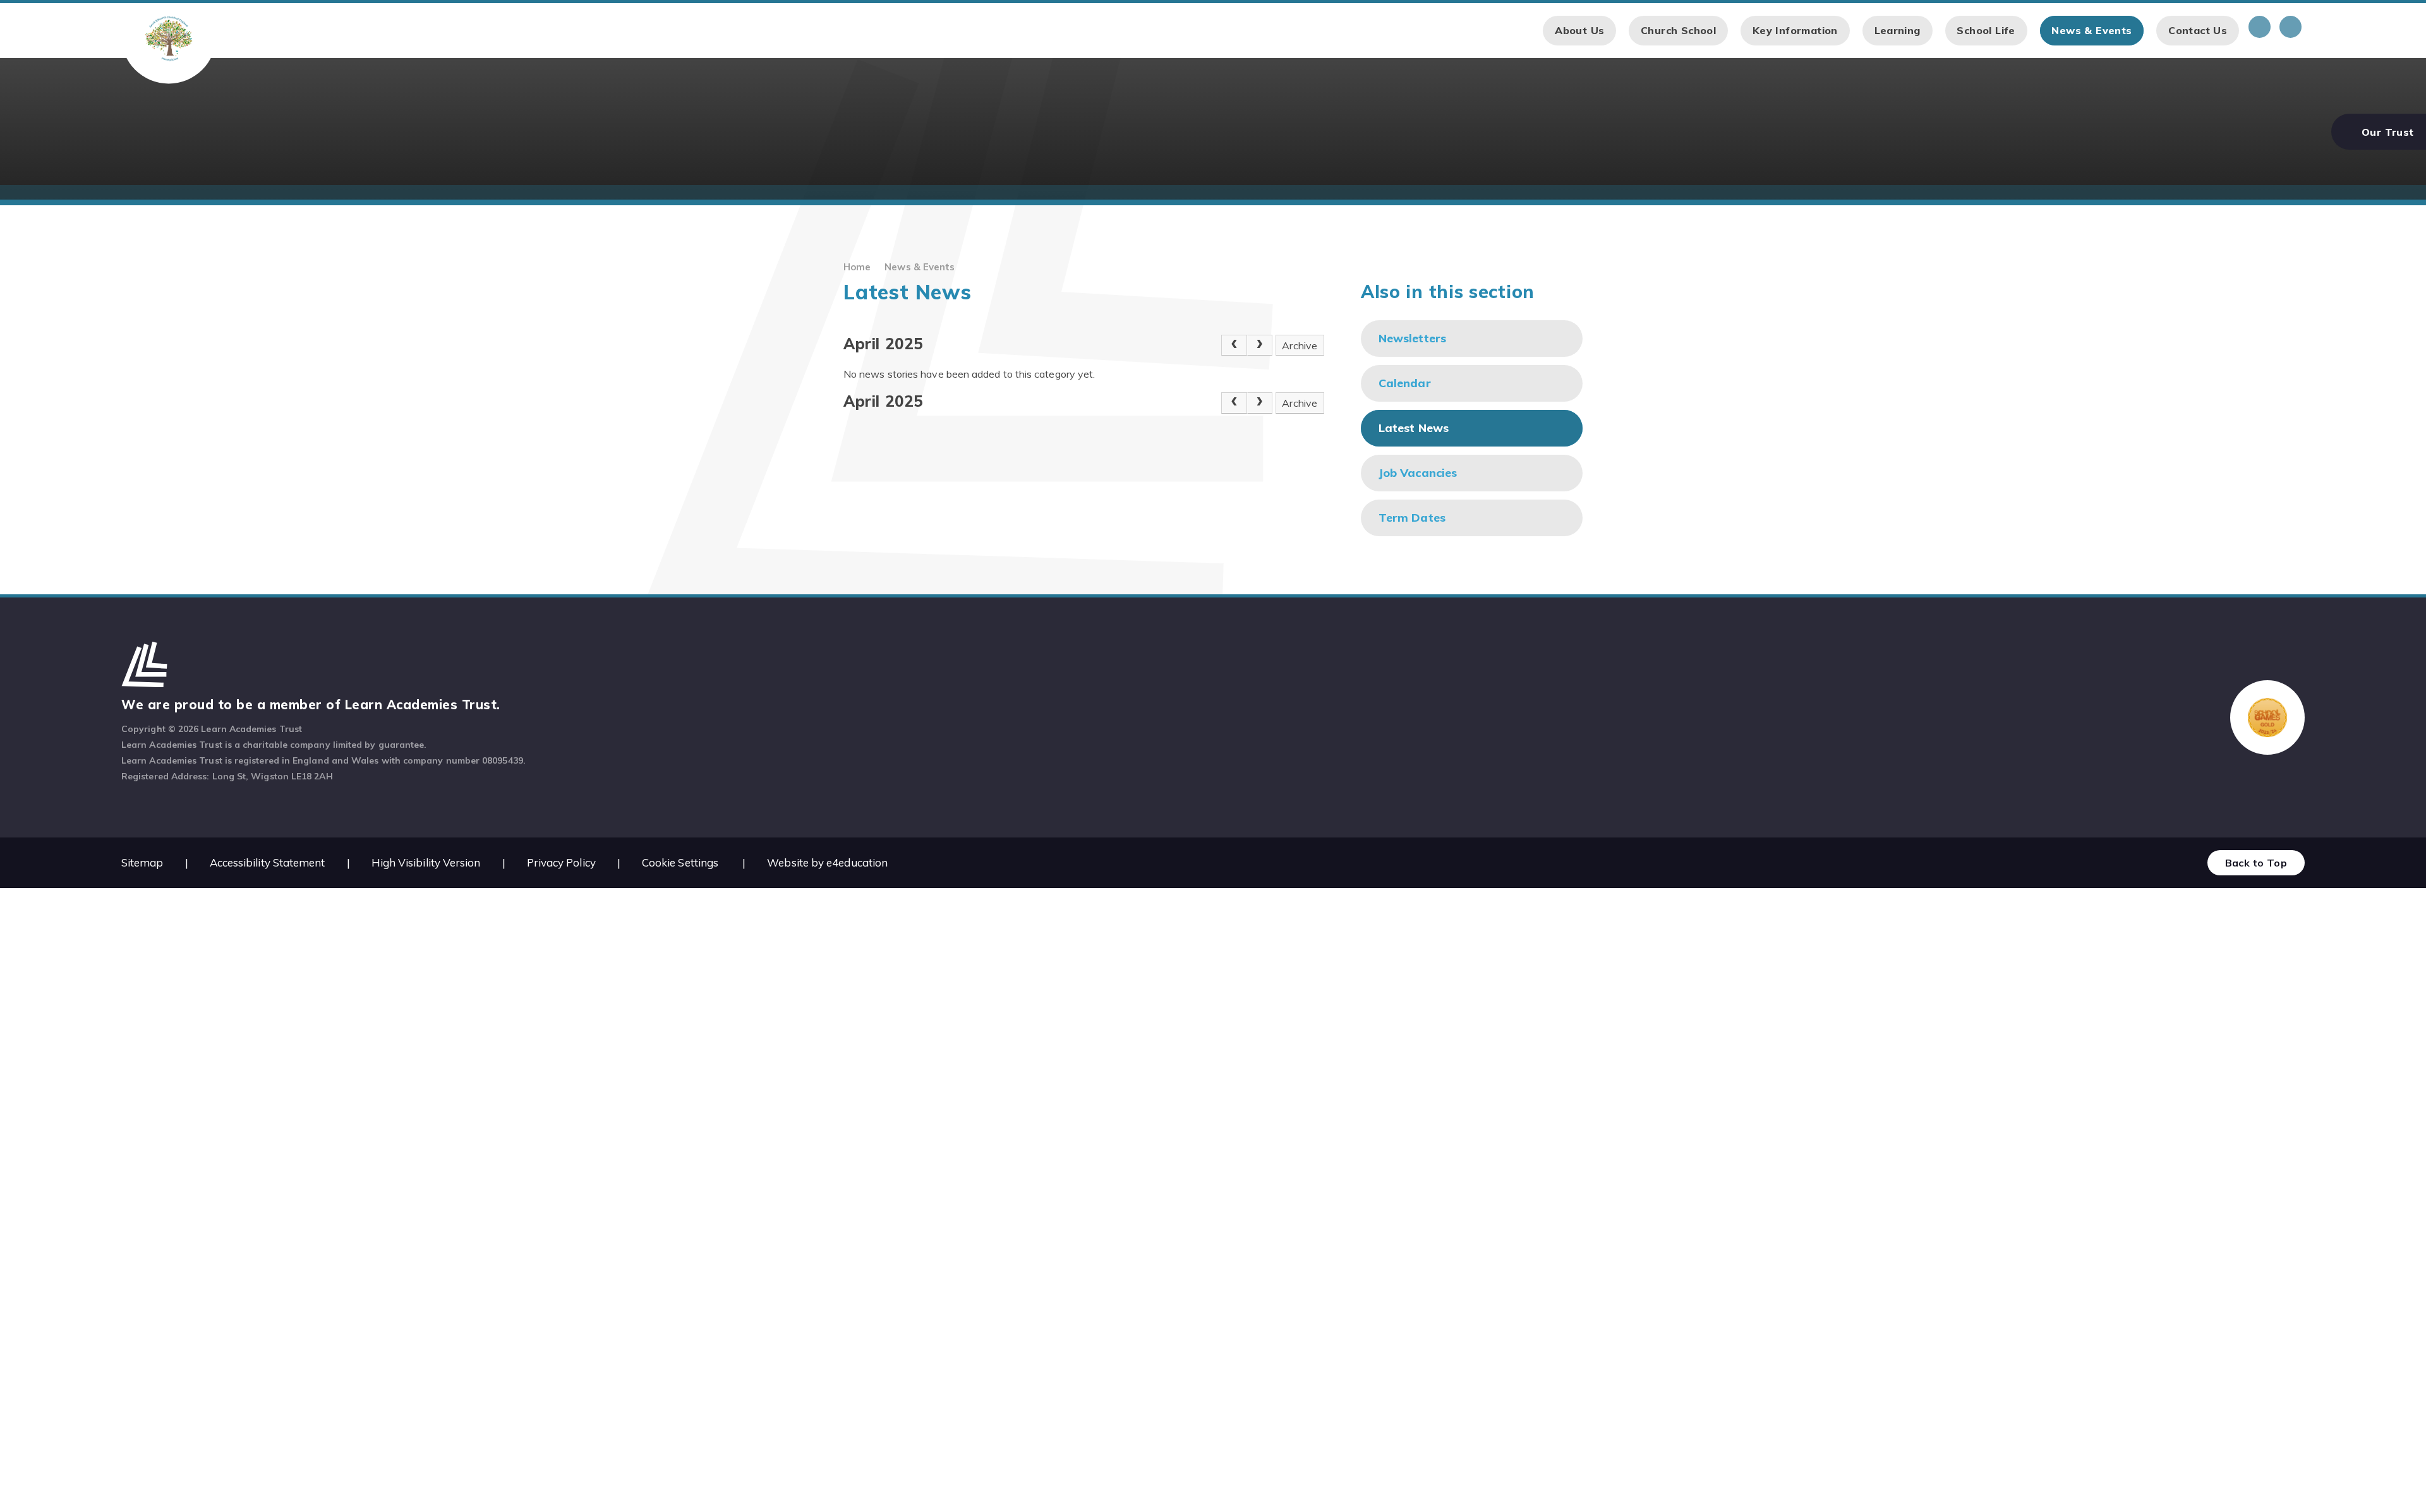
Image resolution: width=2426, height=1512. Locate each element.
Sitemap (142, 862)
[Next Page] (1260, 345)
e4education (857, 862)
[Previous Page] (1234, 345)
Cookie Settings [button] (680, 862)
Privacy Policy (561, 862)
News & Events (920, 267)
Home (857, 267)
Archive (1300, 345)
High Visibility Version (426, 862)
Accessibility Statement (268, 862)
